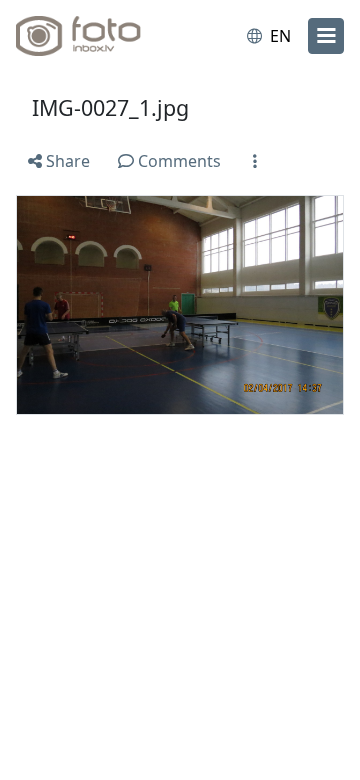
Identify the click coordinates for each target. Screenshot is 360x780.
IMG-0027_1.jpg (110, 107)
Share (66, 161)
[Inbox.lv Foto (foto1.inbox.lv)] (98, 36)
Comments (177, 161)
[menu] (326, 36)
